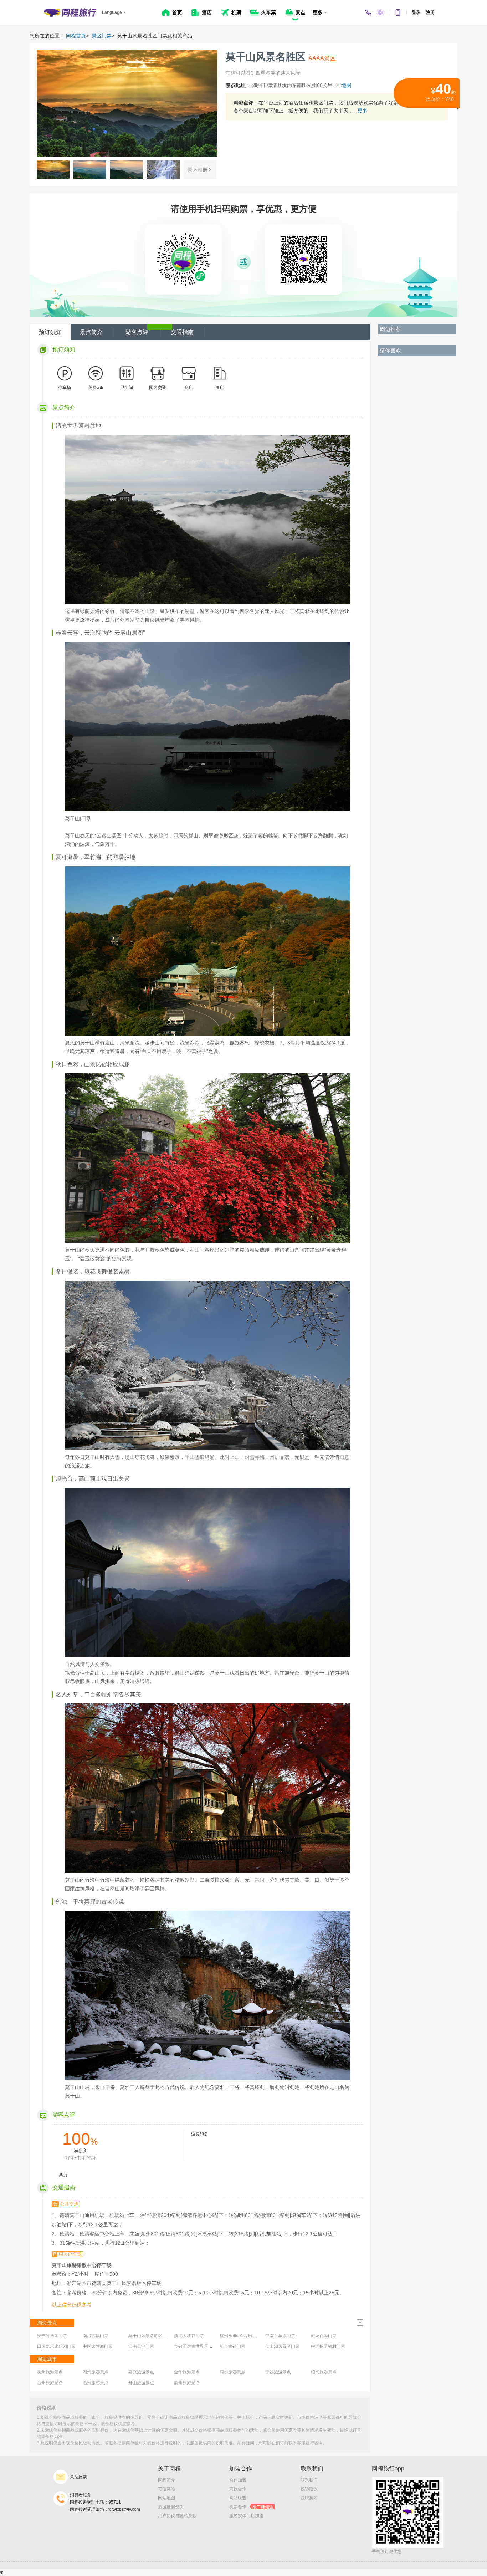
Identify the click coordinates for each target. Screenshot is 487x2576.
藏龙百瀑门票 (324, 2336)
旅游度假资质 (171, 2507)
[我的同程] (380, 12)
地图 (346, 85)
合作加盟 (238, 2480)
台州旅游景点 (50, 2383)
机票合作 (251, 2507)
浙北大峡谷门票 (189, 2336)
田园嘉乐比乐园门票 (56, 2346)
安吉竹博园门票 (52, 2336)
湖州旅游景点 (96, 2372)
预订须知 (50, 332)
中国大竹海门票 (98, 2346)
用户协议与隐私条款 (177, 2516)
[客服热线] (368, 12)
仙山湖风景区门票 (282, 2346)
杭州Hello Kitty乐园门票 (242, 2336)
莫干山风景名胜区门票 (150, 2336)
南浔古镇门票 (96, 2336)
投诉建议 (309, 2489)
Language (112, 12)
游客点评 (137, 332)
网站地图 (166, 2498)
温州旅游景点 (96, 2383)
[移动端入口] (398, 12)
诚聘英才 (309, 2498)
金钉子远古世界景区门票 (198, 2346)
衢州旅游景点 (187, 2383)
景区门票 (102, 36)
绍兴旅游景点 (324, 2372)
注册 (430, 12)
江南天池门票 (141, 2346)
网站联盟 (238, 2498)
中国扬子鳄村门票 (328, 2346)
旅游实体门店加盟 (246, 2516)
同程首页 (76, 36)
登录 (416, 12)
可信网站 (166, 2489)
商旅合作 (238, 2489)
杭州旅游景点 (50, 2372)
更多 (363, 111)
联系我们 (309, 2480)
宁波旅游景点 (278, 2372)
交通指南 (182, 332)
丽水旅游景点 (232, 2372)
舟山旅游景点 (141, 2383)
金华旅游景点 (187, 2372)
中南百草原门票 (280, 2336)
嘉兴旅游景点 (141, 2372)
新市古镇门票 (232, 2346)
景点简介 (91, 332)
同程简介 (166, 2480)
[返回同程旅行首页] (70, 12)
